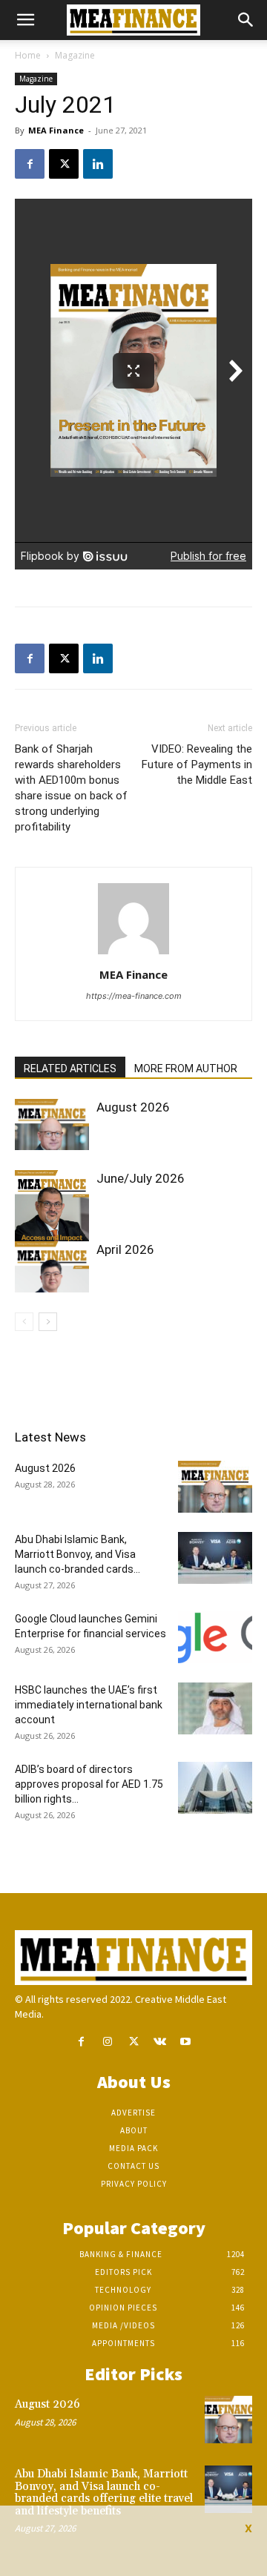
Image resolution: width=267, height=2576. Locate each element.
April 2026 (125, 1249)
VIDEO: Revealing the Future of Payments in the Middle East (197, 764)
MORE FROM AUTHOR (186, 1069)
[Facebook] (30, 164)
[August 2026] (52, 1124)
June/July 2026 (141, 1178)
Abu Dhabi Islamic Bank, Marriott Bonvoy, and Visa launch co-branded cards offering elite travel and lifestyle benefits (104, 2493)
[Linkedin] (98, 164)
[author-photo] (133, 954)
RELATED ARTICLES (70, 1069)
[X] (64, 164)
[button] (25, 20)
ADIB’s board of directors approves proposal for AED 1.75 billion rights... (89, 1784)
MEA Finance (56, 130)
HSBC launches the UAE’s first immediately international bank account (89, 1705)
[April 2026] (52, 1267)
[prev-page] (24, 1322)
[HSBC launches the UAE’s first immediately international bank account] (215, 1708)
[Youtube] (186, 2042)
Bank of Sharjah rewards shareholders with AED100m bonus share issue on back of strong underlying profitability (71, 788)
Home (28, 55)
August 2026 (133, 1107)
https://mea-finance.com (134, 996)
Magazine (75, 55)
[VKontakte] (160, 2042)
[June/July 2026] (52, 1218)
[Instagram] (107, 2042)
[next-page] (48, 1322)
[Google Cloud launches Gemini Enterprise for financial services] (215, 1637)
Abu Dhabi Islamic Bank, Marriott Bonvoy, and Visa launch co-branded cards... (78, 1554)
